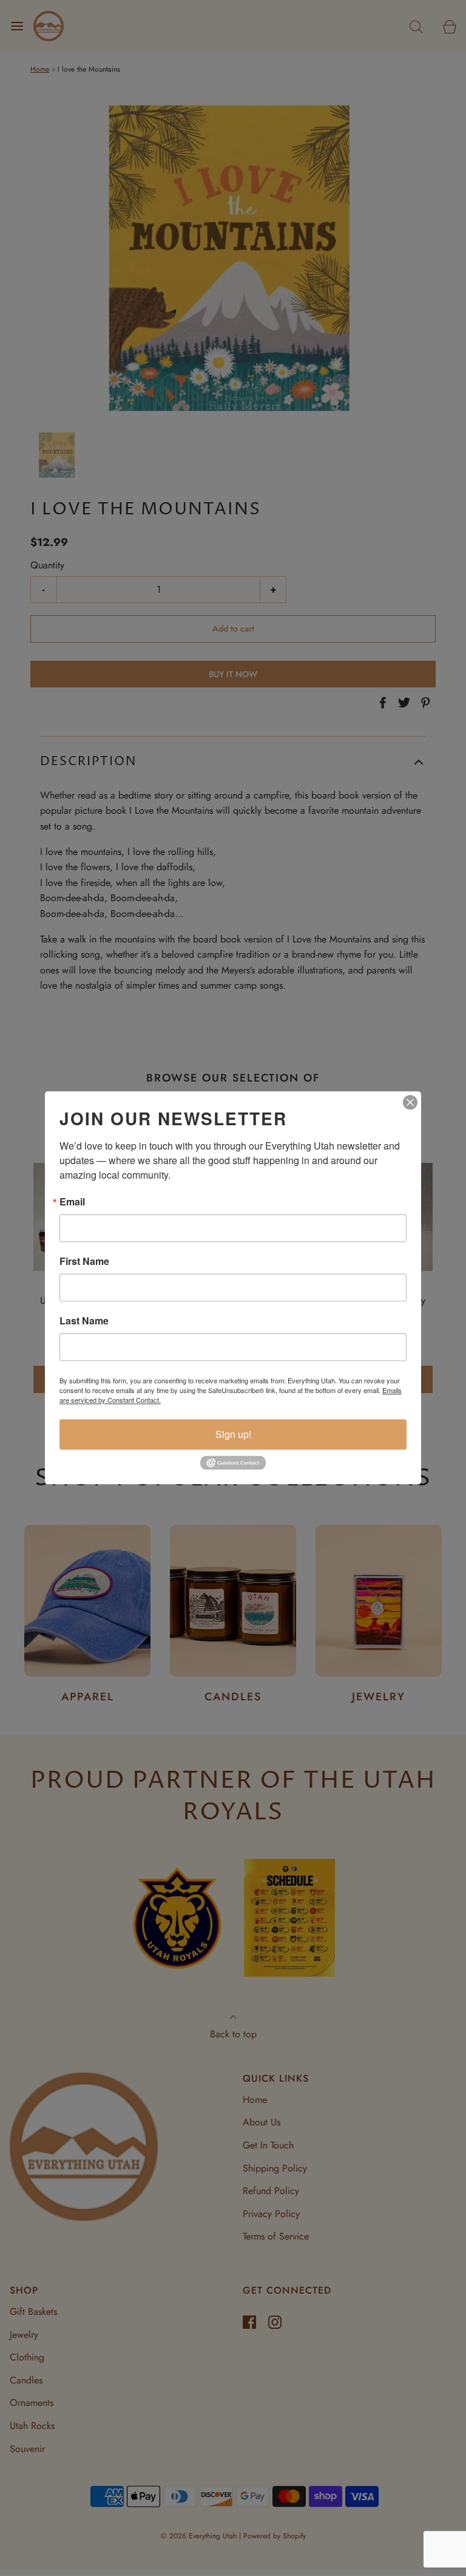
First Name (84, 1261)
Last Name (84, 1321)
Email (72, 1202)
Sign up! (233, 1434)
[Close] (410, 1102)
